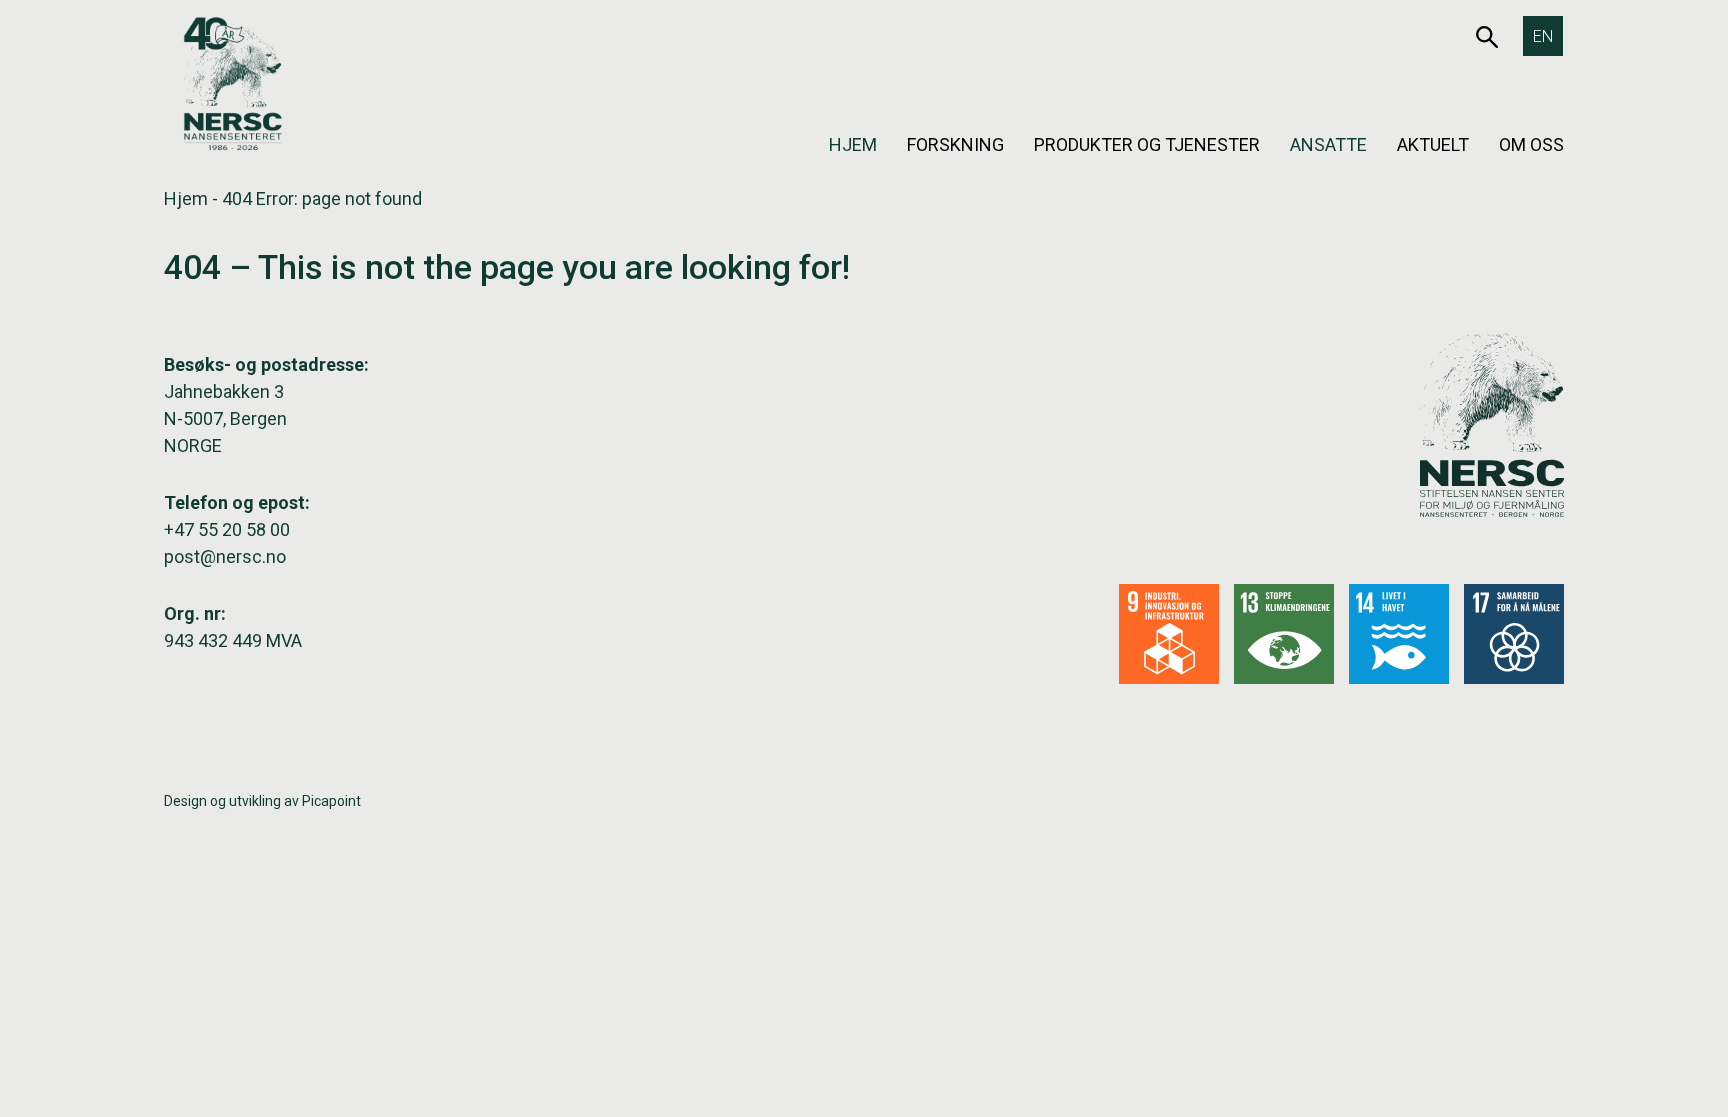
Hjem (853, 144)
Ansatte (1328, 144)
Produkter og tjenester (1147, 144)
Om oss (1531, 144)
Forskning (955, 144)
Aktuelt (1433, 144)
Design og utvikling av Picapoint (262, 801)
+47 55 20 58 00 (227, 529)
